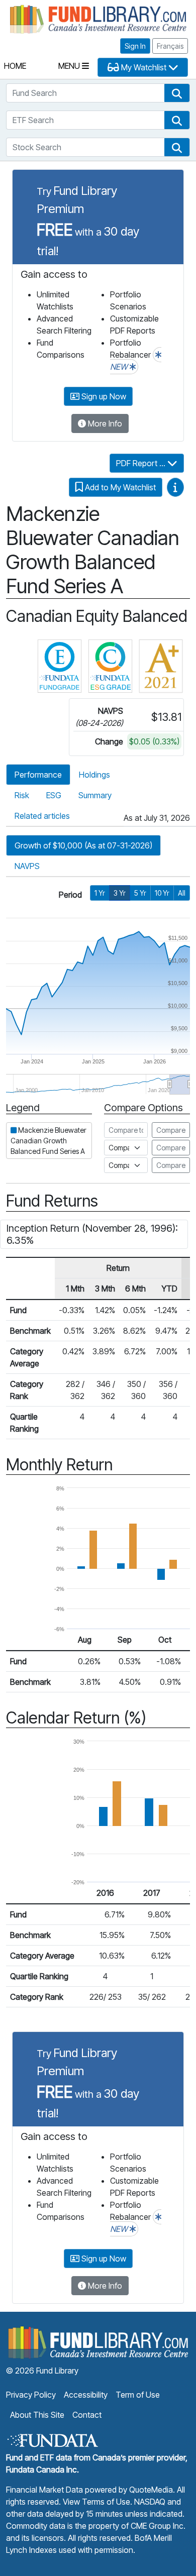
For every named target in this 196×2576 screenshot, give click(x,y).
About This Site (37, 2415)
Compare (171, 1130)
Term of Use (138, 2395)
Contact (87, 2415)
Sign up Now (103, 396)
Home (15, 66)
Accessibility (86, 2395)
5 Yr (140, 893)
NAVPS (27, 866)
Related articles (42, 816)
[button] (177, 93)
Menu (70, 66)
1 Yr (100, 893)
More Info (104, 423)
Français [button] (170, 46)
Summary (95, 795)
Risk (22, 795)
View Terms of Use (96, 2502)
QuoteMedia (151, 2490)
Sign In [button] (135, 46)
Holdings (94, 775)
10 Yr (162, 893)
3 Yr (120, 893)
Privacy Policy (31, 2395)
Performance (38, 775)
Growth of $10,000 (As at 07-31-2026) (83, 845)
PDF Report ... (142, 463)
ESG (54, 795)
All (182, 893)
